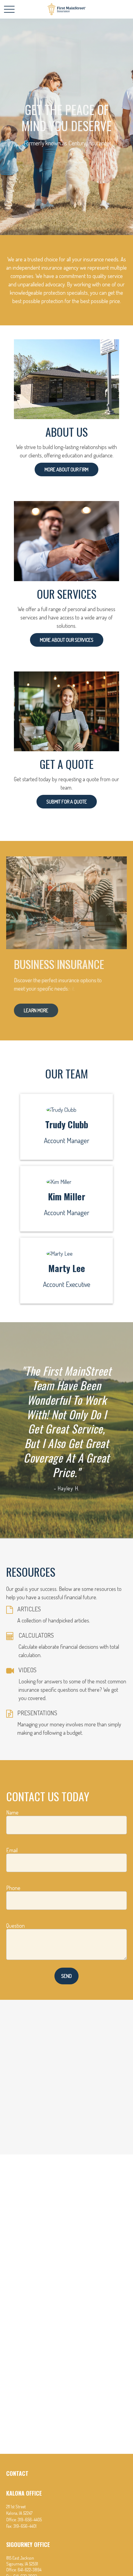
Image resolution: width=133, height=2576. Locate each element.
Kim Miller (67, 1196)
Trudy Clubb (67, 1124)
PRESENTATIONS (37, 1713)
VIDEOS (28, 1670)
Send (66, 1976)
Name (12, 1812)
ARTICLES (29, 1609)
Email (12, 1850)
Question (15, 1926)
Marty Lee (67, 1268)
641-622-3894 (30, 2570)
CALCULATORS (36, 1635)
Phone (13, 1888)
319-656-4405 (30, 2520)
